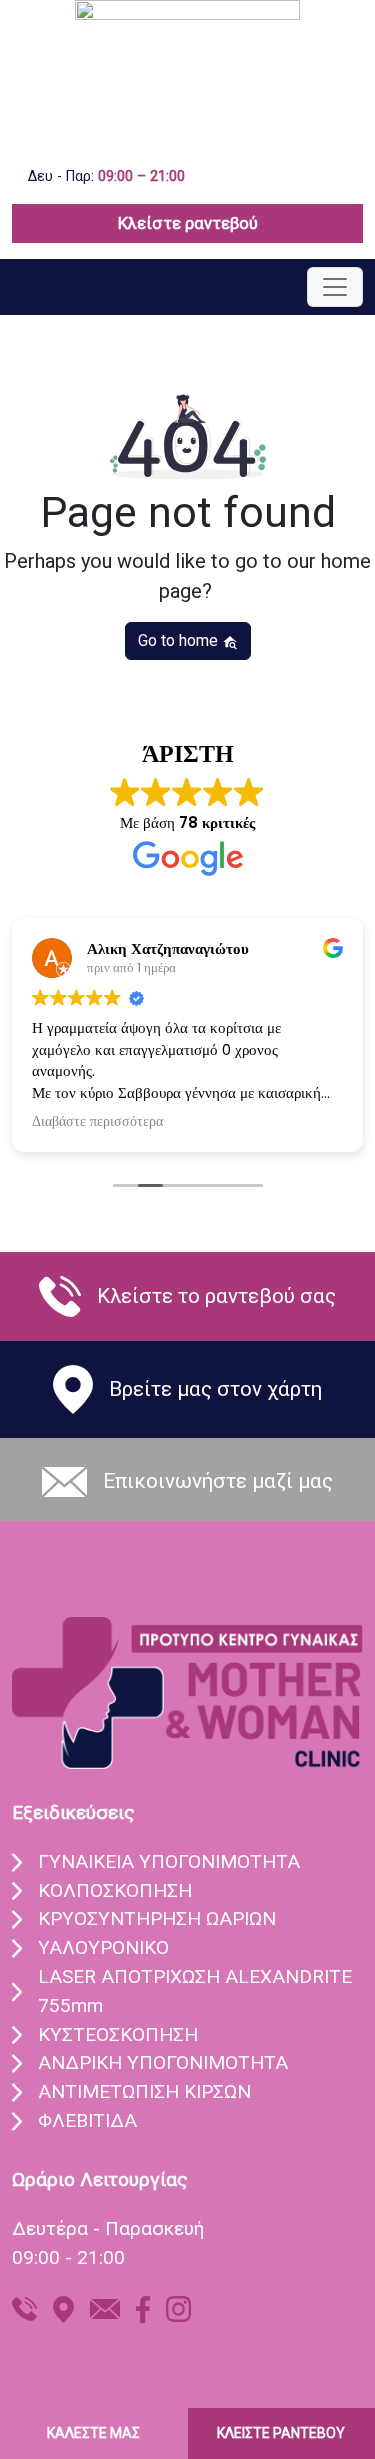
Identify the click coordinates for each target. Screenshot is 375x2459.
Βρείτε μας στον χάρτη (215, 1389)
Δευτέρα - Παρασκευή (108, 2228)
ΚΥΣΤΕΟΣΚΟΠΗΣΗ (118, 2034)
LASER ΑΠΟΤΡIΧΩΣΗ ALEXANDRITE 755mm (195, 1991)
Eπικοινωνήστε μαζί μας (218, 1481)
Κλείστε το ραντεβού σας (216, 1296)
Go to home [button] (180, 640)
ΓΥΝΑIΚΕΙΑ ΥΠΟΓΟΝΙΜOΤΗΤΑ (169, 1861)
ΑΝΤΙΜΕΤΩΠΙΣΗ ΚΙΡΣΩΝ (144, 2091)
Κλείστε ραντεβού (188, 223)
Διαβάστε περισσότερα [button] (97, 1122)
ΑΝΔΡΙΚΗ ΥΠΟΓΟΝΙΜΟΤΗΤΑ (163, 2062)
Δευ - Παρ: (106, 176)
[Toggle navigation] (335, 287)
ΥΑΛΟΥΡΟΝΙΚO (103, 1947)
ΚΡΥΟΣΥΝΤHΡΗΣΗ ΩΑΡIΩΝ (157, 1918)
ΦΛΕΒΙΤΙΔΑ (87, 2120)
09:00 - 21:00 (68, 2257)
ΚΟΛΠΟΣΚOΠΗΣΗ (115, 1890)
